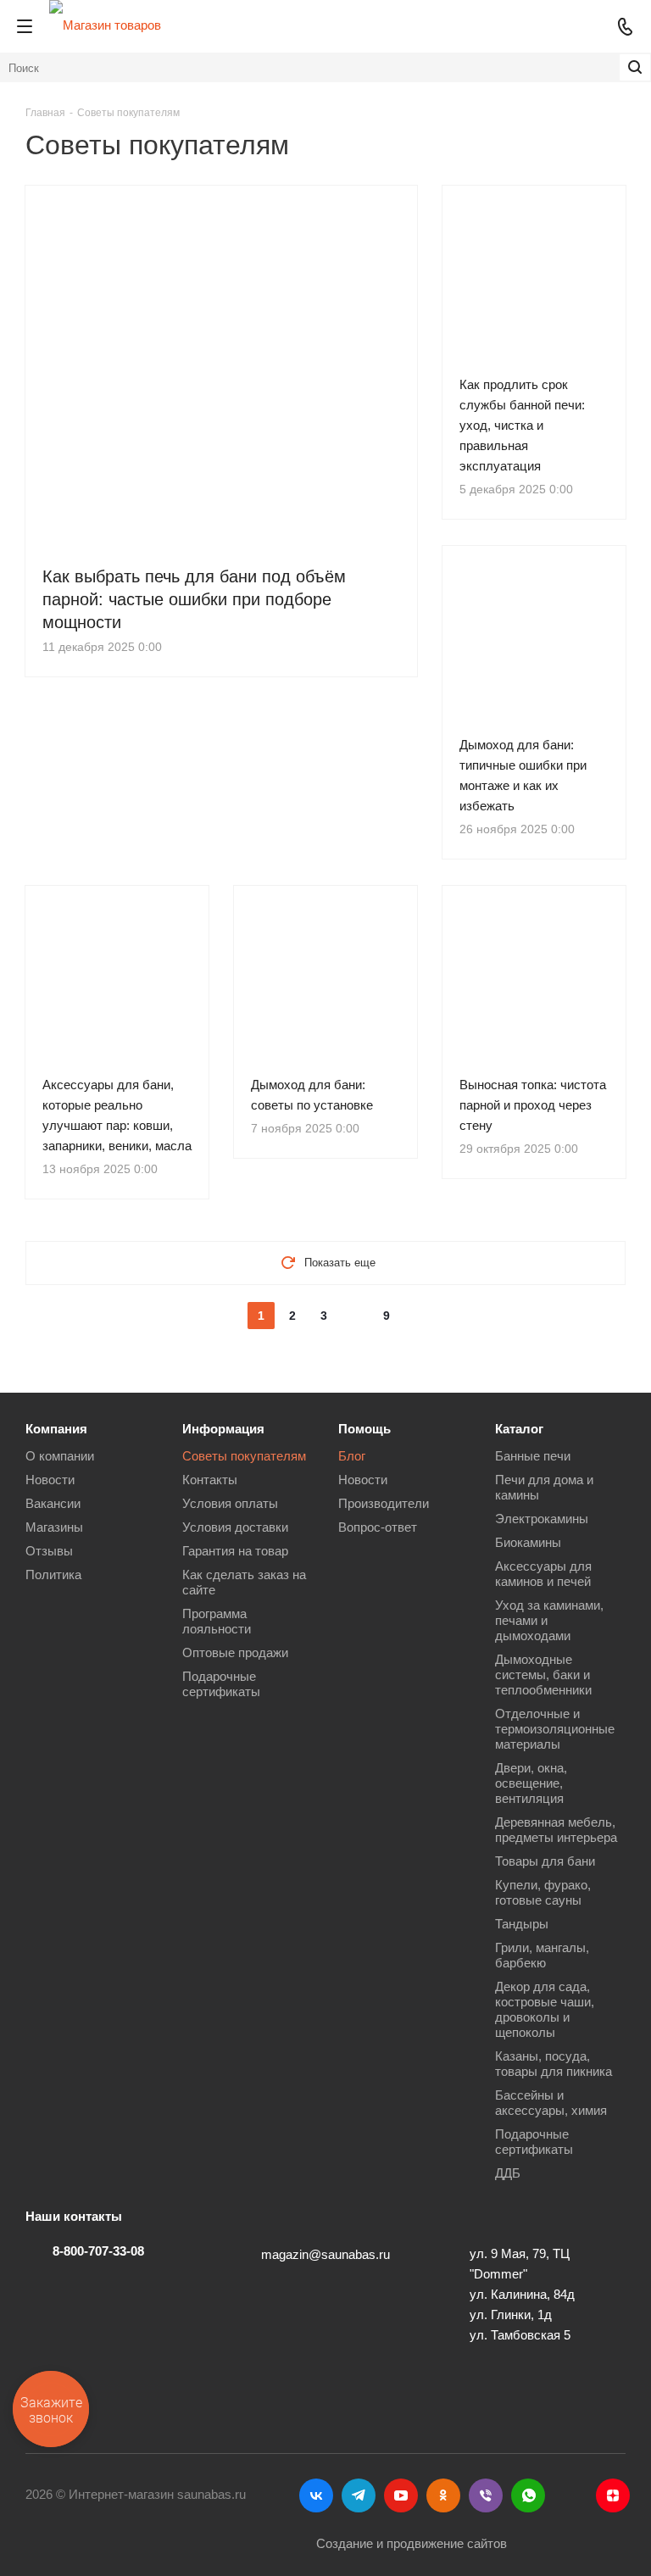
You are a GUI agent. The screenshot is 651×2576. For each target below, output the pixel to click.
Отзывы (49, 1551)
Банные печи (533, 1456)
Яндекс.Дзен (613, 2495)
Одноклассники (443, 2495)
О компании (60, 1456)
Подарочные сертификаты (221, 1684)
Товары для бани (545, 1861)
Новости (50, 1480)
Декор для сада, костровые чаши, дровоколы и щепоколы (545, 2009)
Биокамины (528, 1542)
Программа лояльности (217, 1621)
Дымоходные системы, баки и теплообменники (543, 1675)
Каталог (519, 1429)
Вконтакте (316, 2495)
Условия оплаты (230, 1503)
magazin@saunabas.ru (325, 2254)
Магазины (54, 1527)
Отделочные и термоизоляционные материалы (555, 1729)
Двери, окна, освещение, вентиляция (531, 1783)
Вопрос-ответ (378, 1527)
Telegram (359, 2495)
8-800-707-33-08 (98, 2251)
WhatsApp (528, 2495)
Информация (223, 1429)
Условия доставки (235, 1527)
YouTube (401, 2495)
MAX (570, 2495)
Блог (352, 1456)
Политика (53, 1575)
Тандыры (522, 1924)
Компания (56, 1429)
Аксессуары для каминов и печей (543, 1574)
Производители (384, 1503)
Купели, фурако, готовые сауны (543, 1892)
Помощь (364, 1429)
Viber (486, 2495)
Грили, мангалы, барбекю (542, 1955)
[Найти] (635, 67)
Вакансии (53, 1503)
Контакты (210, 1480)
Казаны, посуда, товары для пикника (554, 2064)
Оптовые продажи (235, 1652)
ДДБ (508, 2173)
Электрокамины (542, 1519)
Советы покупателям (244, 1456)
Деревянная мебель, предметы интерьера (556, 1830)
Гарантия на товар (235, 1551)
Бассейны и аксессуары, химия (551, 2103)
